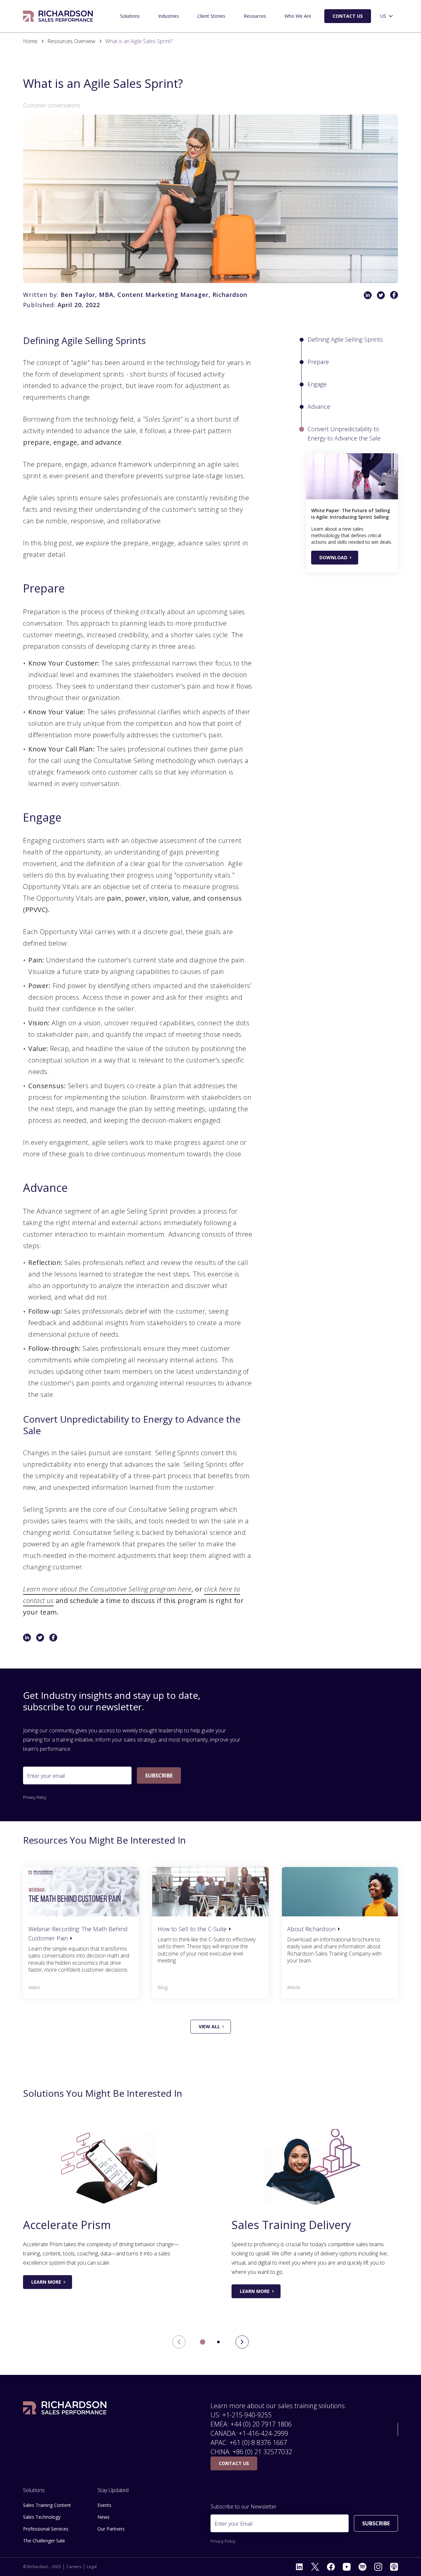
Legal (92, 2567)
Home (30, 41)
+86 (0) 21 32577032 (262, 2452)
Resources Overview (71, 41)
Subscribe (159, 1775)
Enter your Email (233, 2524)
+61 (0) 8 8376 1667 (258, 2443)
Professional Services (46, 2529)
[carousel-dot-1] (218, 2342)
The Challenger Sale (44, 2541)
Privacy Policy (35, 1798)
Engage (317, 384)
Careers (74, 2567)
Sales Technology (42, 2517)
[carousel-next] (242, 2342)
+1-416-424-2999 (263, 2433)
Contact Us (348, 16)
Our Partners (111, 2529)
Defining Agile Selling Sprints (345, 339)
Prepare (318, 362)
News (103, 2517)
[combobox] (387, 16)
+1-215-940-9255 (247, 2415)
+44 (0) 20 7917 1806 (261, 2424)
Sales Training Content (47, 2505)
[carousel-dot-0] (203, 2342)
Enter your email (46, 1776)
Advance (319, 407)
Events (104, 2505)
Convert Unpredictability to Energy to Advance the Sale (344, 434)
